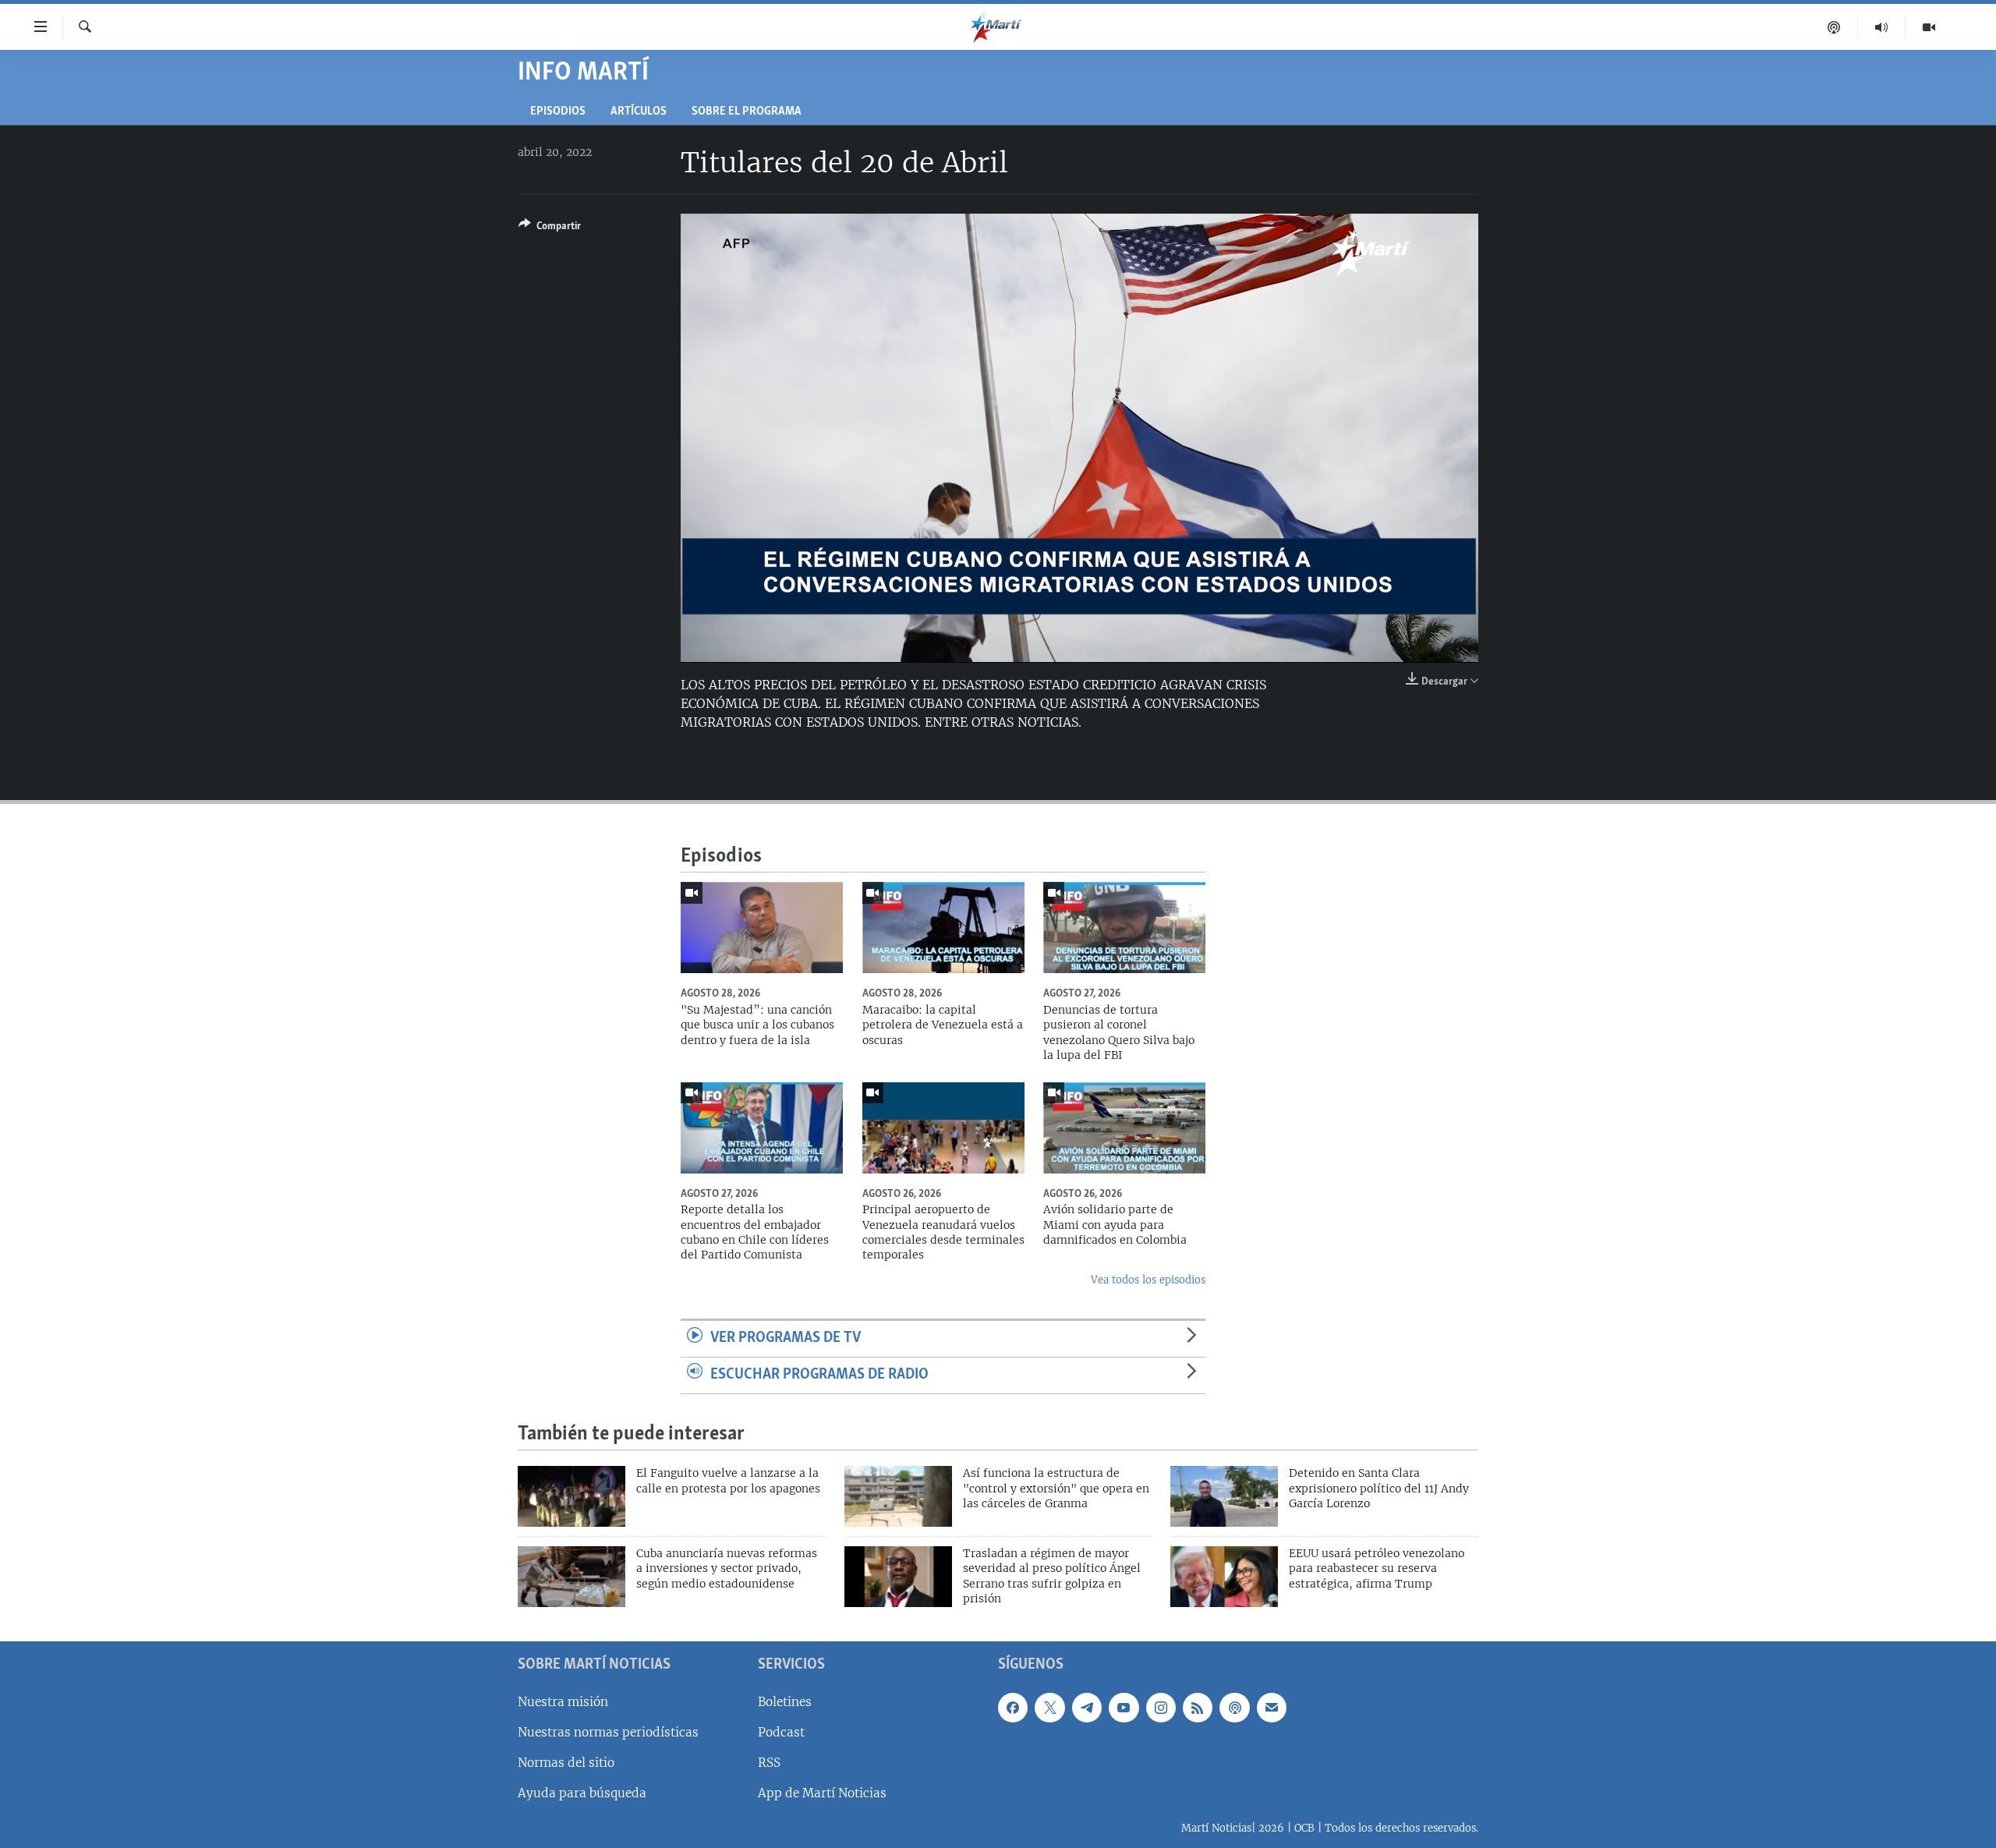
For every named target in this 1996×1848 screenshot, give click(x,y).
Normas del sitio (566, 1763)
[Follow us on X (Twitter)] (1049, 1707)
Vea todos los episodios (1148, 1280)
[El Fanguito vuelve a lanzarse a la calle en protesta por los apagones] (572, 1496)
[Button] (550, 228)
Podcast (781, 1732)
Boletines (785, 1701)
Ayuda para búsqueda (582, 1793)
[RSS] (1198, 1707)
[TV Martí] (1929, 27)
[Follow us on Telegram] (1087, 1707)
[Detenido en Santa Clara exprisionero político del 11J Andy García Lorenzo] (1224, 1496)
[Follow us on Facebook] (1013, 1707)
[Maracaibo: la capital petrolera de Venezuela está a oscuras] (943, 928)
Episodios (558, 112)
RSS (769, 1763)
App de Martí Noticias (822, 1793)
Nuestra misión (563, 1701)
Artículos (639, 112)
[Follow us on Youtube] (1124, 1707)
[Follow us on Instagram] (1161, 1707)
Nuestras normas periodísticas (608, 1732)
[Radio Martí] (1882, 27)
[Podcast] (1834, 27)
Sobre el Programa (747, 112)
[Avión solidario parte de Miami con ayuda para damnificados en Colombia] (1124, 1128)
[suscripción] (1272, 1707)
